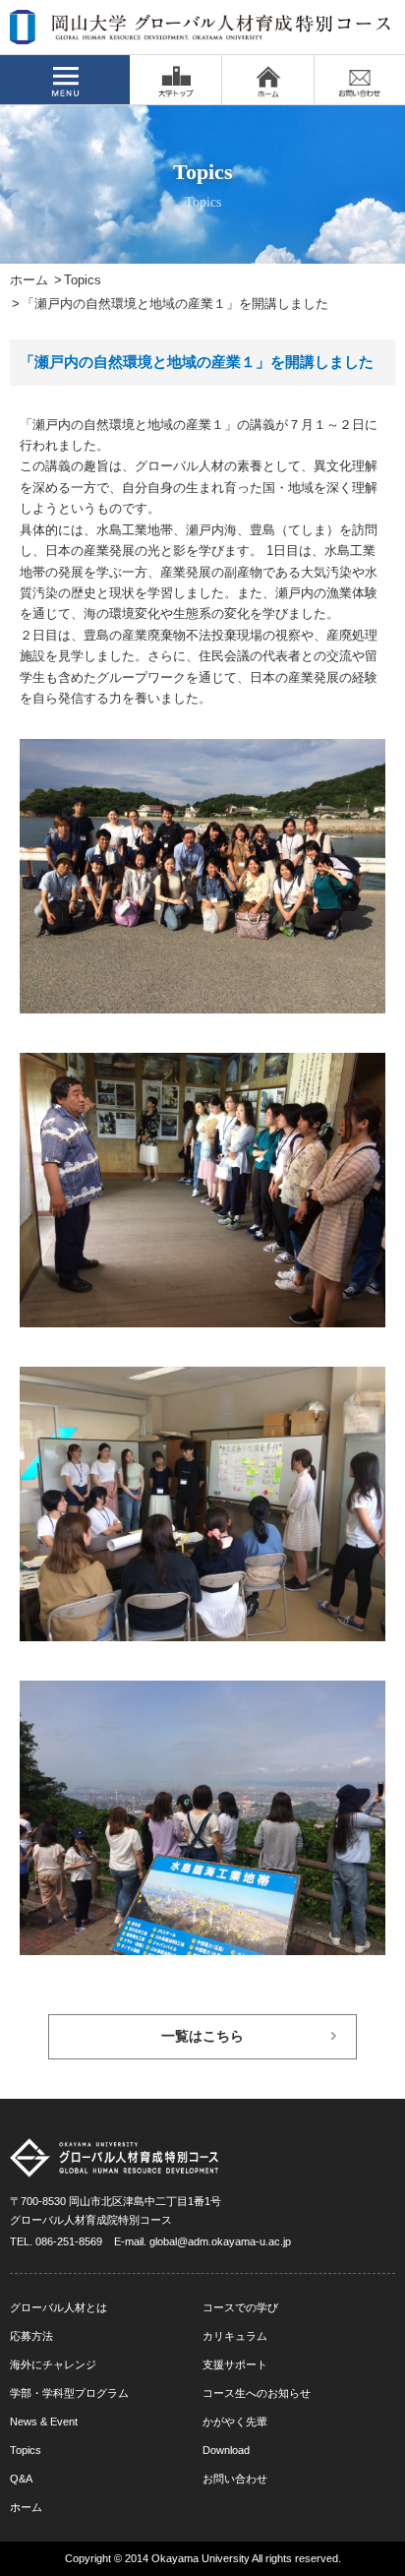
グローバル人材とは (58, 2307)
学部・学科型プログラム (69, 2393)
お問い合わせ (235, 2479)
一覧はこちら (202, 2036)
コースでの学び (240, 2307)
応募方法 (31, 2336)
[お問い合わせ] (360, 80)
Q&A (21, 2479)
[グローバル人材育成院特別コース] (202, 31)
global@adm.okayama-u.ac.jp (220, 2241)
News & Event (44, 2422)
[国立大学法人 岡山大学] (175, 80)
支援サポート (235, 2364)
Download (226, 2450)
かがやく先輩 (235, 2422)
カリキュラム (235, 2336)
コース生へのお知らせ (257, 2393)
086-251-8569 (69, 2241)
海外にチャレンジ (53, 2364)
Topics (83, 280)
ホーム (29, 280)
